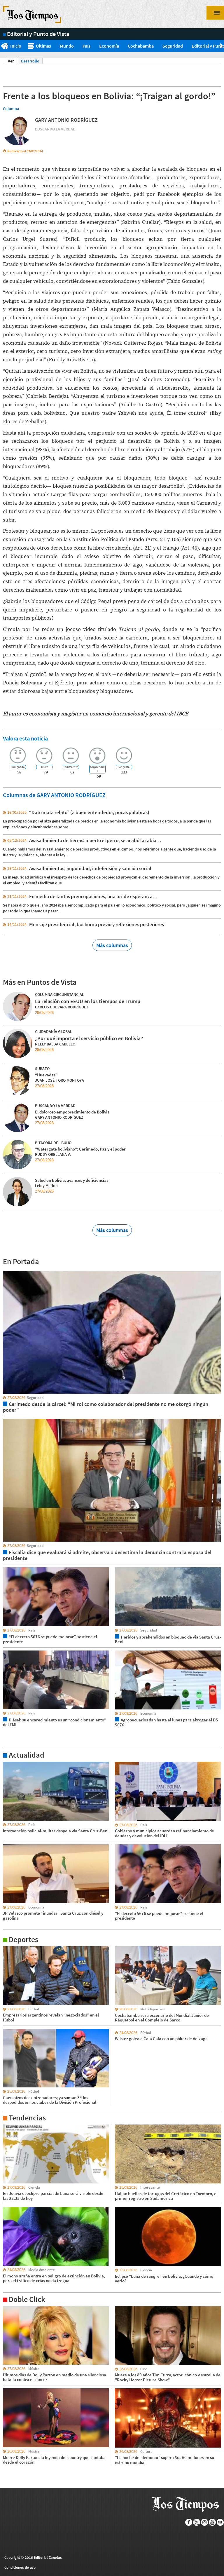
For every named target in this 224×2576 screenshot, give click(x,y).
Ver (12, 61)
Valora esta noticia (25, 738)
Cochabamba (141, 46)
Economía (109, 46)
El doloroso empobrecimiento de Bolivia (72, 1112)
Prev (2, 46)
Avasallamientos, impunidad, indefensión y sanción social (90, 868)
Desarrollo (30, 61)
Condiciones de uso (20, 2567)
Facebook (189, 2522)
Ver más (10, 1764)
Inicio (16, 46)
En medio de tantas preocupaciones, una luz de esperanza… (93, 896)
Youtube (212, 2522)
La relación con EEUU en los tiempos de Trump (88, 1001)
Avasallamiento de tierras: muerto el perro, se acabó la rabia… (95, 840)
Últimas (43, 46)
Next (222, 46)
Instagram (205, 2522)
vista (7, 1271)
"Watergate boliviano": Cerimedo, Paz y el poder (80, 1149)
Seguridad (173, 46)
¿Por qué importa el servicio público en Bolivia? (89, 1038)
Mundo (67, 46)
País (86, 46)
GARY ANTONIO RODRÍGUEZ (66, 120)
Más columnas (112, 945)
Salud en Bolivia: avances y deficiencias (72, 1180)
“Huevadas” (46, 1075)
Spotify (220, 2522)
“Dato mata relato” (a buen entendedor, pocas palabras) (89, 812)
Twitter (197, 2522)
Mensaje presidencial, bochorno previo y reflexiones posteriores (97, 924)
